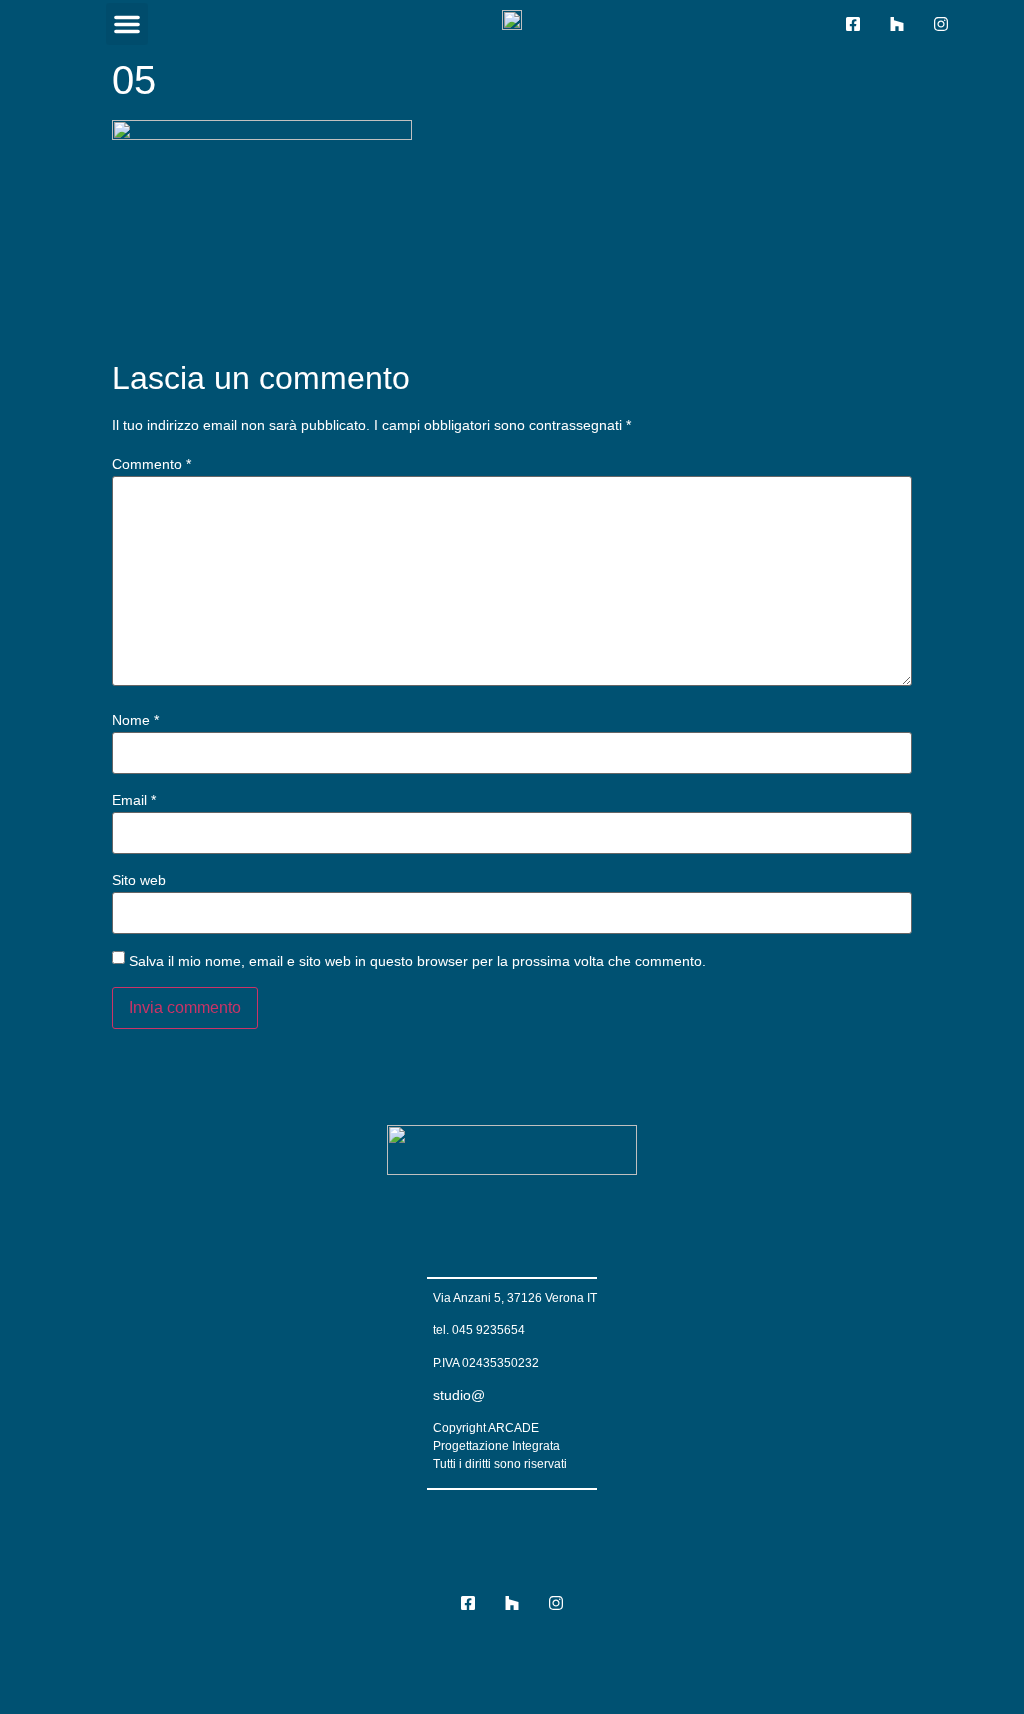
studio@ (459, 1395)
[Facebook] (853, 24)
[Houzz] (897, 24)
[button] (127, 24)
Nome (135, 720)
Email (134, 800)
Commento (151, 464)
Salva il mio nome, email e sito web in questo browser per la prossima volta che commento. (417, 961)
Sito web (139, 880)
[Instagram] (941, 24)
